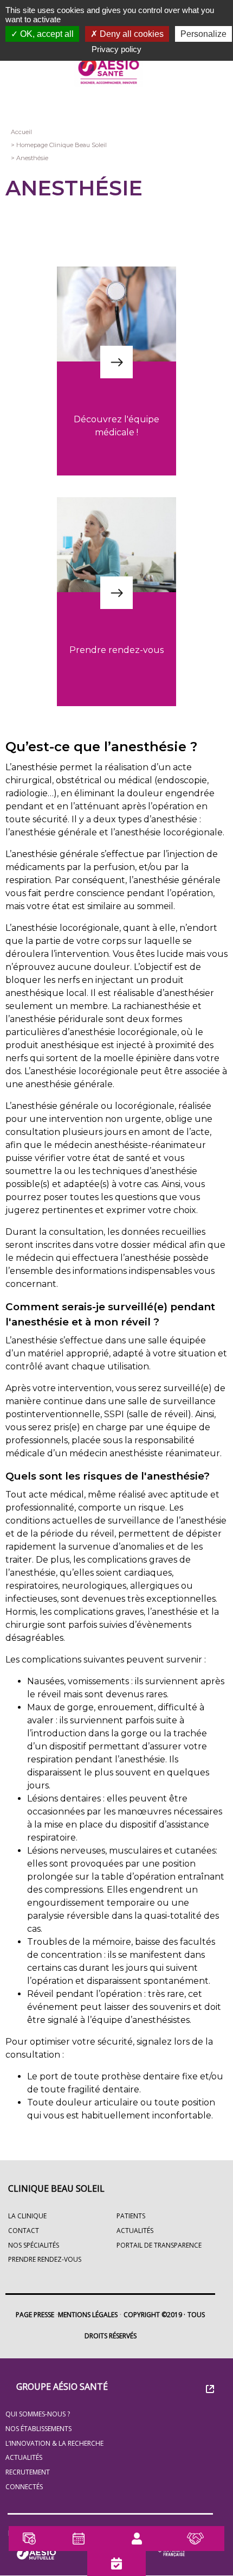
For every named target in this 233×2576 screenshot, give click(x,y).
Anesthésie (32, 158)
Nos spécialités (34, 2245)
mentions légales (88, 2315)
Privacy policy (116, 49)
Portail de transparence (159, 2245)
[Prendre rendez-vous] (116, 636)
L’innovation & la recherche (54, 2443)
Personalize (203, 34)
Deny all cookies (131, 34)
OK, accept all (46, 34)
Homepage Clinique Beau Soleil (62, 145)
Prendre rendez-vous (45, 2259)
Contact (24, 2231)
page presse (35, 2315)
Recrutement (28, 2472)
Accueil (21, 132)
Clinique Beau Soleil (56, 2188)
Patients (131, 2216)
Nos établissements (38, 2429)
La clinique (27, 2216)
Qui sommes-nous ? (38, 2414)
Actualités (24, 2457)
